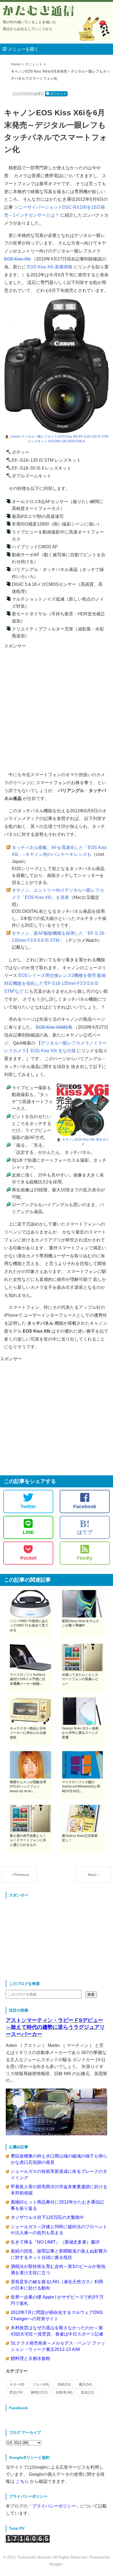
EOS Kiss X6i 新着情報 (50, 267)
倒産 (64, 2384)
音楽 (87, 2392)
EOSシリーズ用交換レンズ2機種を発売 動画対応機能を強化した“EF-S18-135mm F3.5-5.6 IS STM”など (55, 983)
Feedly (85, 1558)
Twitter (28, 1507)
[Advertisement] (56, 706)
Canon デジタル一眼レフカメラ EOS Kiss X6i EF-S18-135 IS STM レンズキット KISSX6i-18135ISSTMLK (59, 439)
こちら (22, 2481)
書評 (85, 2384)
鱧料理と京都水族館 (30, 2358)
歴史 (16, 2392)
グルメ (41, 2384)
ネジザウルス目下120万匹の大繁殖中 (47, 2217)
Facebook (85, 1507)
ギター (17, 2384)
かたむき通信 (39, 11)
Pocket (28, 1558)
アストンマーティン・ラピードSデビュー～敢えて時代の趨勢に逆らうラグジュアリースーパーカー (55, 2027)
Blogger (56, 2564)
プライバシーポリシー (54, 2506)
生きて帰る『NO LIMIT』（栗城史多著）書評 (55, 2242)
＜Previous (20, 1875)
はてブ (85, 1527)
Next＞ (94, 1875)
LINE (28, 1532)
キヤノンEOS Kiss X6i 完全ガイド (85, 1142)
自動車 (64, 2392)
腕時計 (39, 2392)
